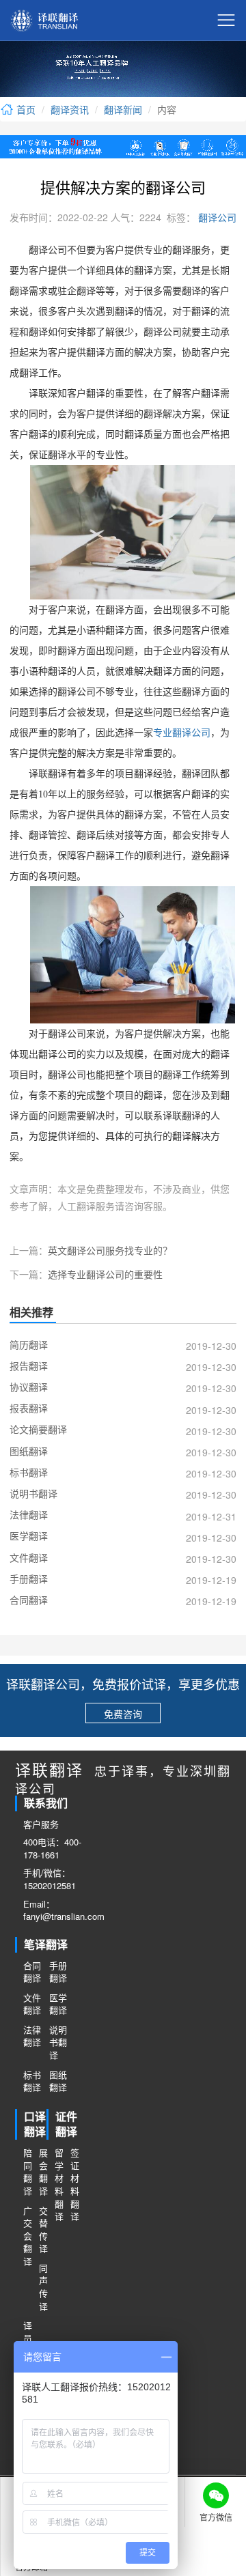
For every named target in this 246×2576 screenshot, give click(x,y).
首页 (25, 109)
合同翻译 (32, 1972)
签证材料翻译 (74, 2184)
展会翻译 (43, 2172)
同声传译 (43, 2287)
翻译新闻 (123, 109)
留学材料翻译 (58, 2184)
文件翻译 (32, 2004)
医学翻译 (58, 2004)
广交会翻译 (27, 2236)
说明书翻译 (58, 2042)
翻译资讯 (70, 109)
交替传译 (43, 2230)
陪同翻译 (27, 2172)
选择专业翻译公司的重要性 (105, 1274)
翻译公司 (216, 217)
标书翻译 (32, 2081)
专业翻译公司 (182, 733)
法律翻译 (32, 2036)
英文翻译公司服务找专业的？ (110, 1250)
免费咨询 (123, 1714)
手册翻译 (58, 1972)
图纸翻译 (58, 2081)
